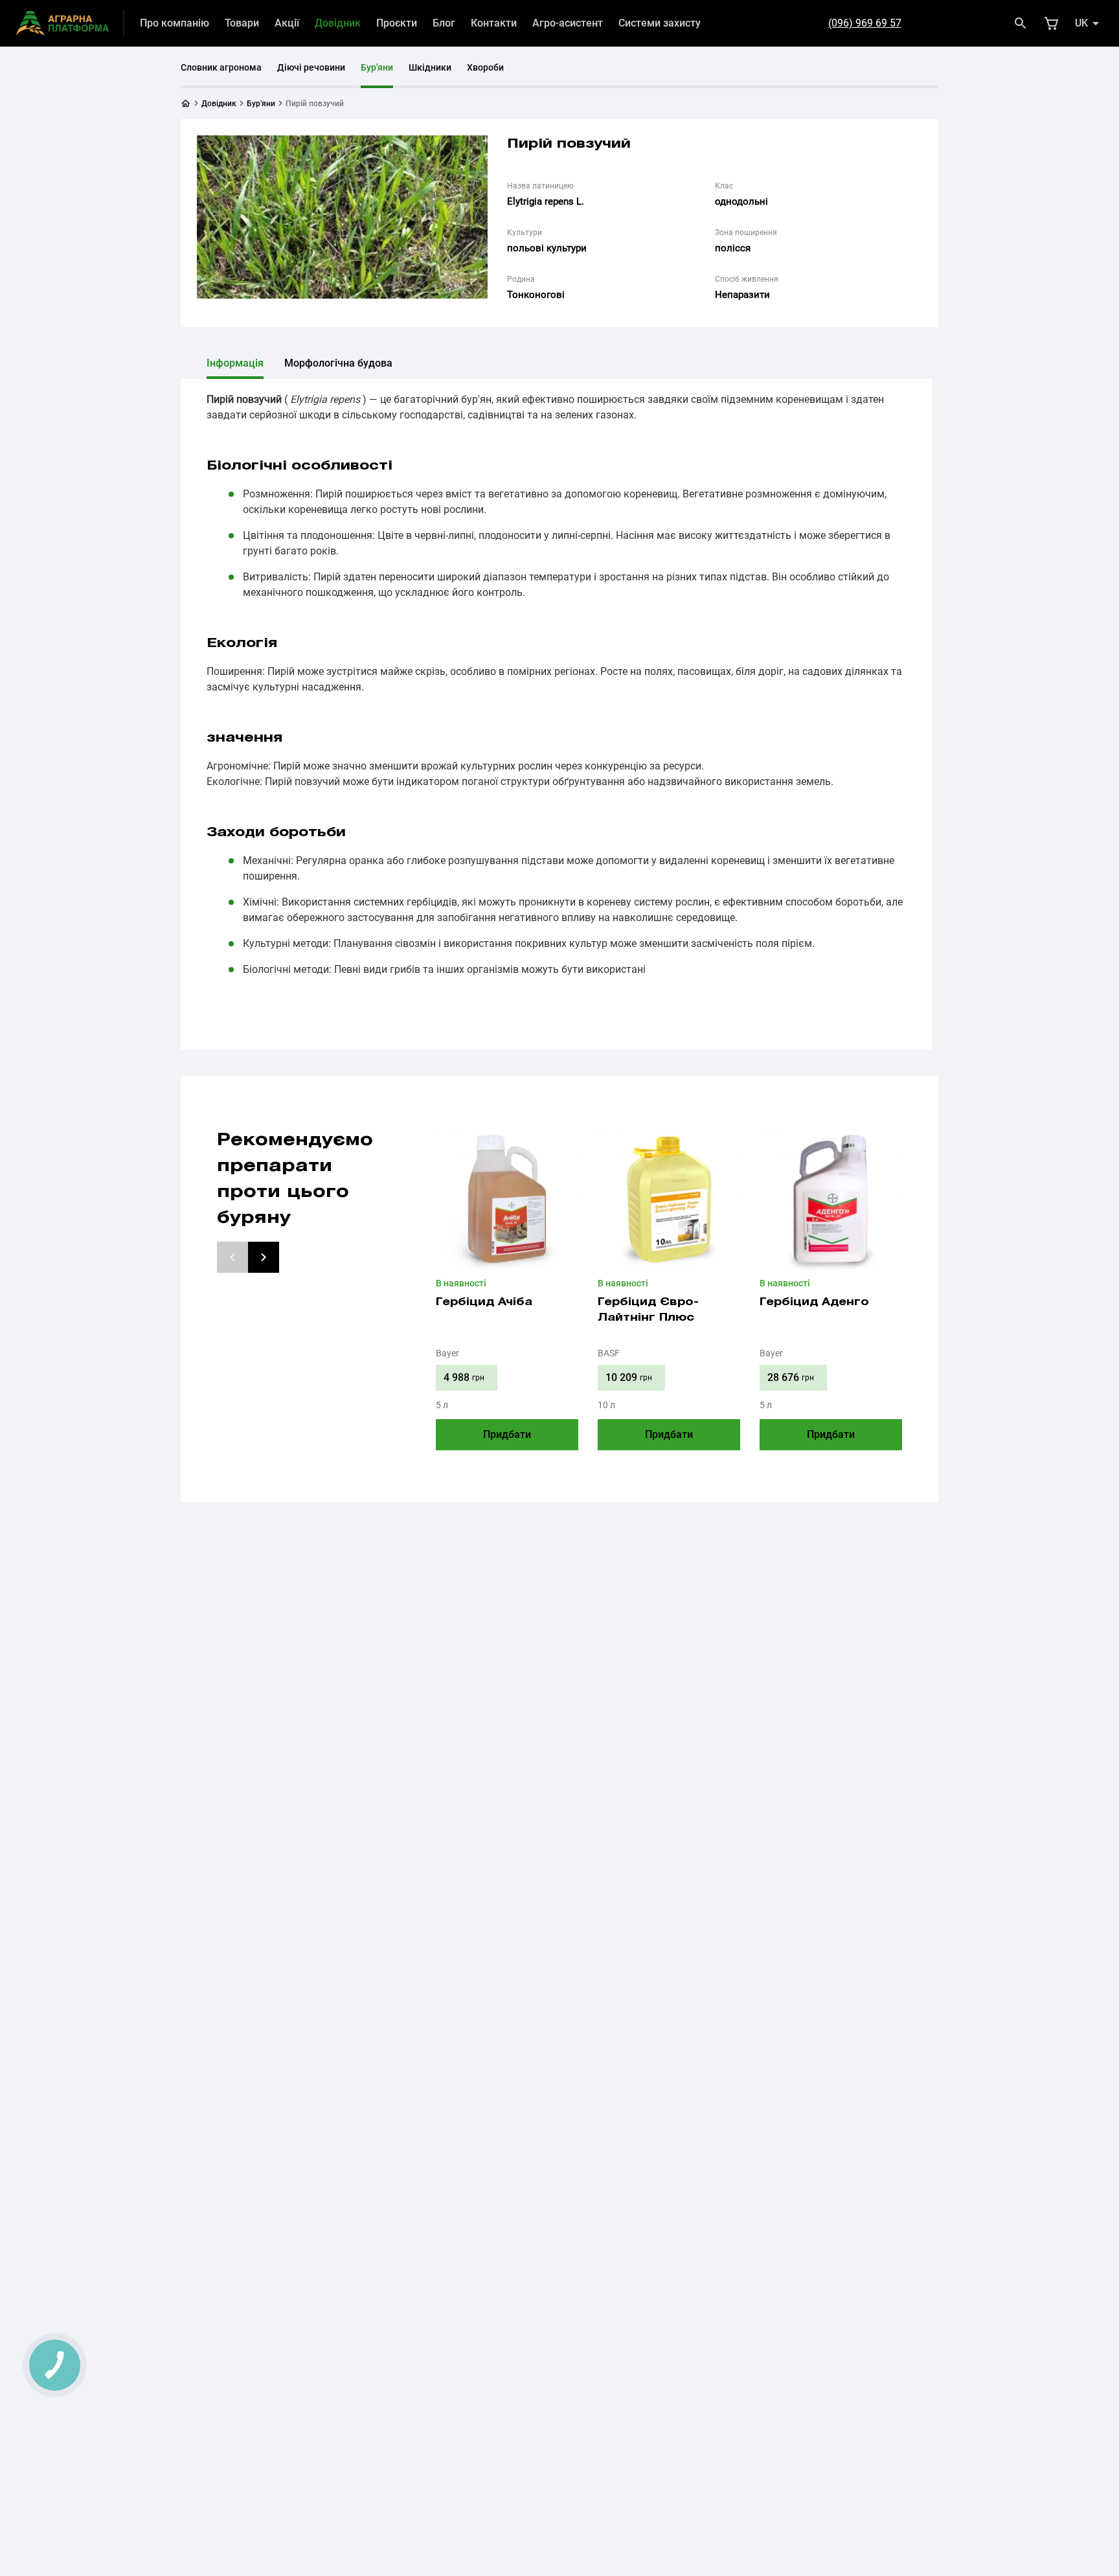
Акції (287, 23)
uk (1081, 23)
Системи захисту (660, 23)
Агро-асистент (568, 23)
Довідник (338, 23)
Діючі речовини (311, 67)
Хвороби (485, 67)
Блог (444, 23)
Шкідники (430, 67)
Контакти (494, 23)
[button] (232, 1257)
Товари (242, 23)
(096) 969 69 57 (865, 23)
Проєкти (397, 23)
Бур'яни (377, 67)
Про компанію (175, 23)
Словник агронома (221, 67)
